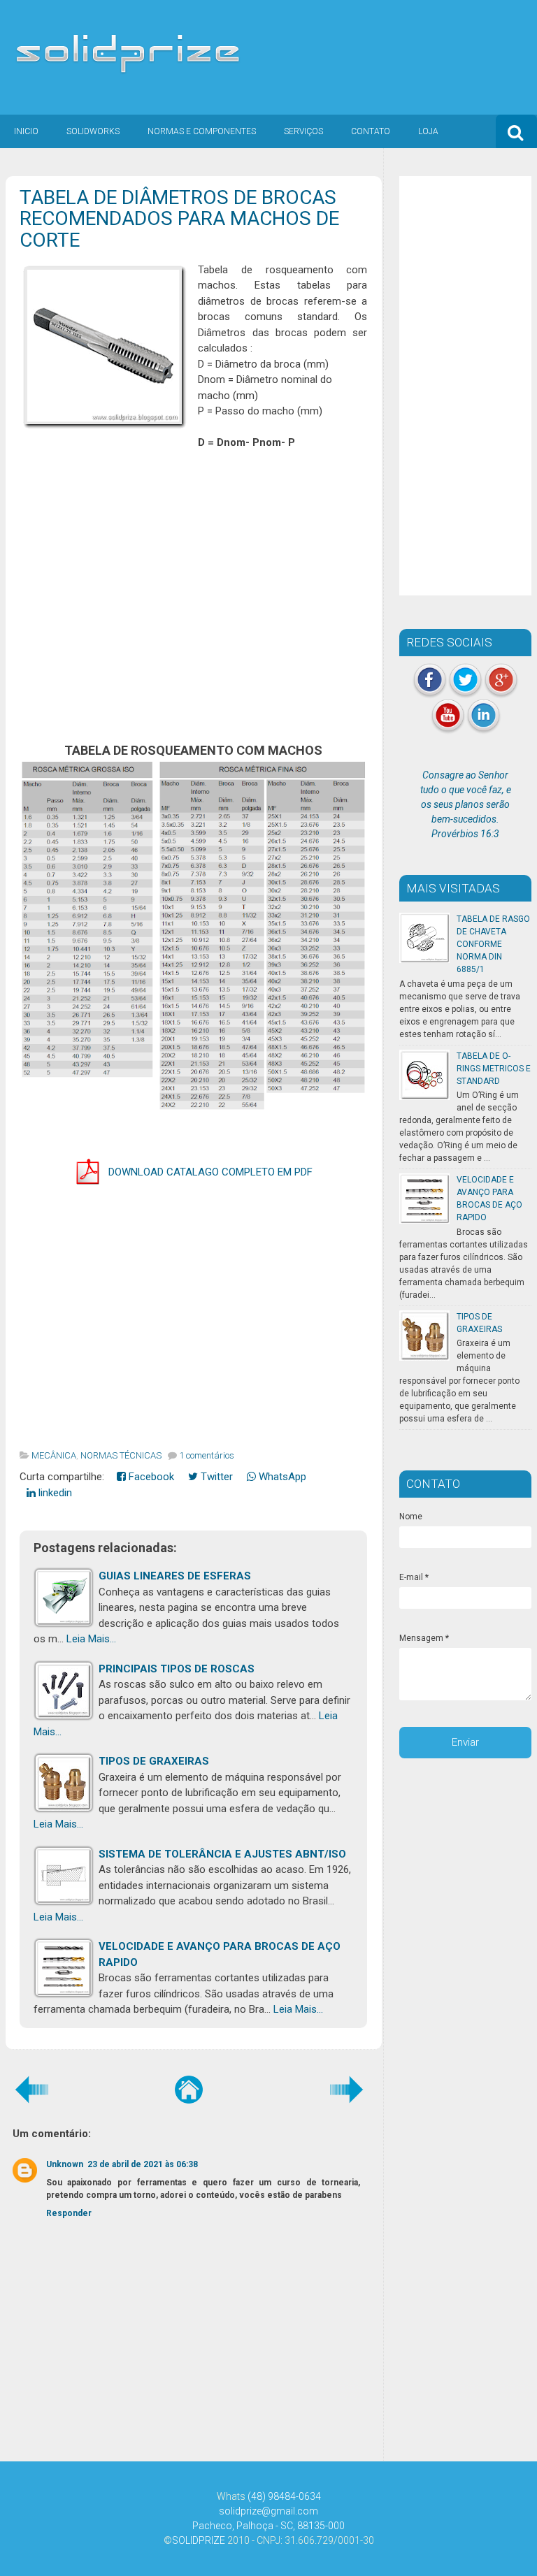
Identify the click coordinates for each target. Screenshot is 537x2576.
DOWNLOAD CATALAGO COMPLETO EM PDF (210, 1172)
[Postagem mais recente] (31, 2089)
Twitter (215, 1477)
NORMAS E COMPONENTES (202, 131)
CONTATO (371, 131)
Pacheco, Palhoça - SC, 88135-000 (268, 2526)
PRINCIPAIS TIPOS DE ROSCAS (177, 1669)
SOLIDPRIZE (199, 2540)
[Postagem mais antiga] (347, 2089)
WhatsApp (281, 1477)
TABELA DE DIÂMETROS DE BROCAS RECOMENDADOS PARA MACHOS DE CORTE (179, 219)
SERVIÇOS (303, 131)
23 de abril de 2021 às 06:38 (143, 2164)
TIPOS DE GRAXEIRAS (154, 1761)
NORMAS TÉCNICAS (121, 1455)
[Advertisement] (193, 595)
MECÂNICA (54, 1455)
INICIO (26, 131)
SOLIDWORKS (93, 131)
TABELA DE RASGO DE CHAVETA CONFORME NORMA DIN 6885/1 (493, 944)
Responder (69, 2213)
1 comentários (207, 1455)
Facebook (150, 1477)
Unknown (65, 2164)
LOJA (428, 131)
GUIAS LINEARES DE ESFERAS (175, 1576)
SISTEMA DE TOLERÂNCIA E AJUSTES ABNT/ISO (222, 1854)
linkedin (54, 1493)
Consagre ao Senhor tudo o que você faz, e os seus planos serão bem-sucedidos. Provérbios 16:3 (466, 804)
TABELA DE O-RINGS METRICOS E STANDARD (494, 1069)
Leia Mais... (91, 1639)
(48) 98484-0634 (284, 2496)
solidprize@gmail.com (268, 2511)
